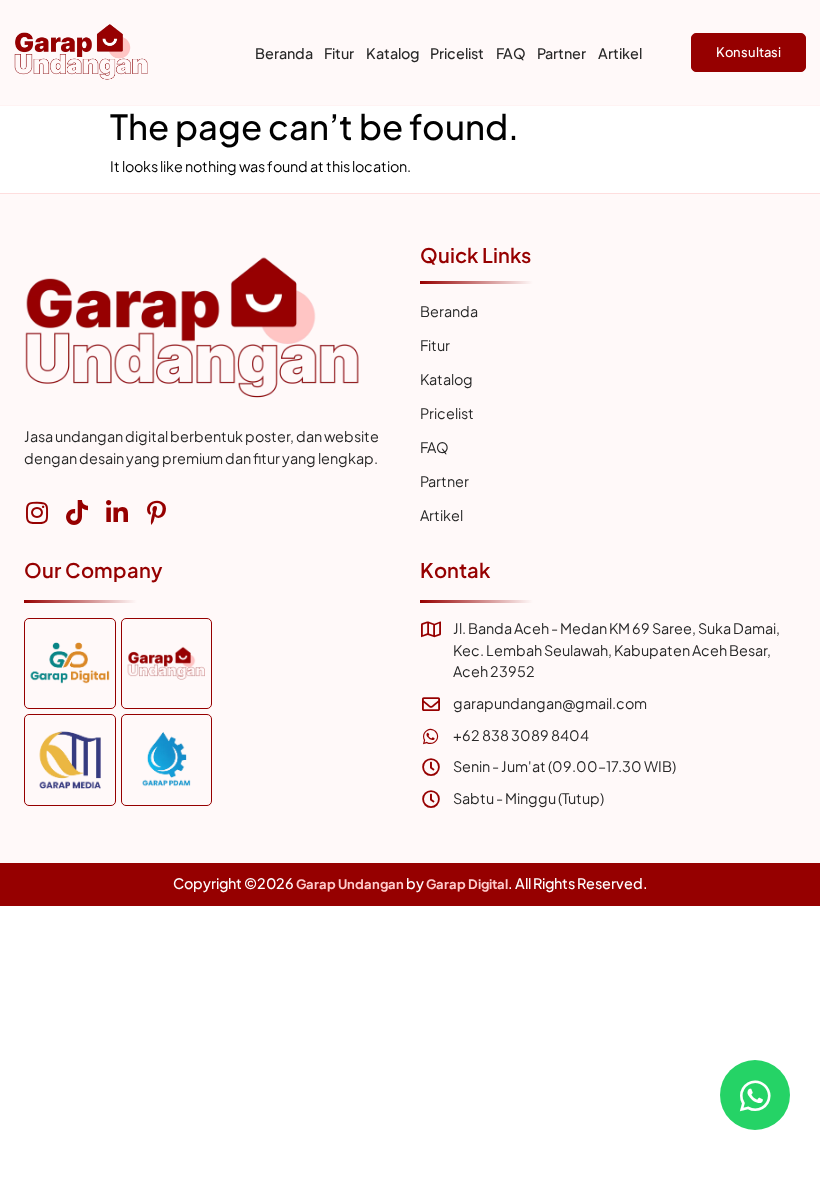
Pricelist (457, 53)
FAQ (511, 53)
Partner (561, 53)
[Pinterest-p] (156, 512)
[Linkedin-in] (116, 512)
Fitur (339, 53)
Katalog (392, 53)
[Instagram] (36, 512)
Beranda (284, 53)
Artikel (620, 53)
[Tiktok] (76, 512)
